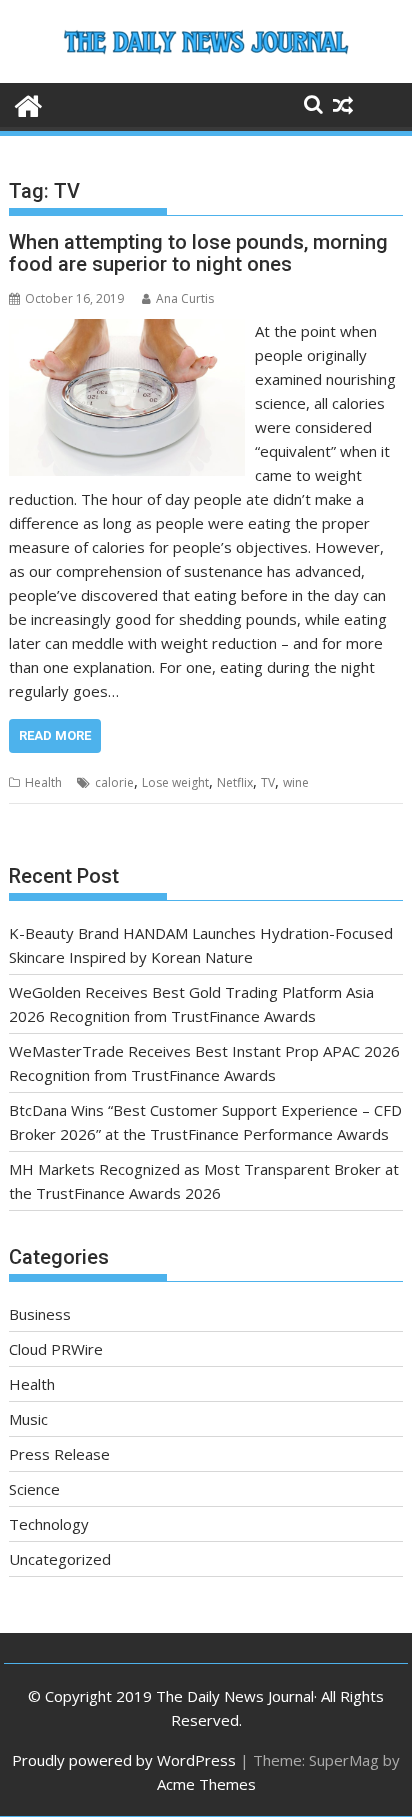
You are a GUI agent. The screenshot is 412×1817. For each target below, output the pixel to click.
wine (296, 782)
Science (34, 1489)
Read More (55, 735)
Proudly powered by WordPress (124, 1760)
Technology (49, 1524)
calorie (114, 782)
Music (28, 1419)
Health (43, 782)
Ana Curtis (185, 298)
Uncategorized (60, 1559)
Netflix (235, 782)
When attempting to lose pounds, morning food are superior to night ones (198, 253)
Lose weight (175, 782)
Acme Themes (206, 1784)
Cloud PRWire (56, 1349)
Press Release (59, 1454)
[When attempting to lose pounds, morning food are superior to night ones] (127, 331)
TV (268, 782)
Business (40, 1314)
